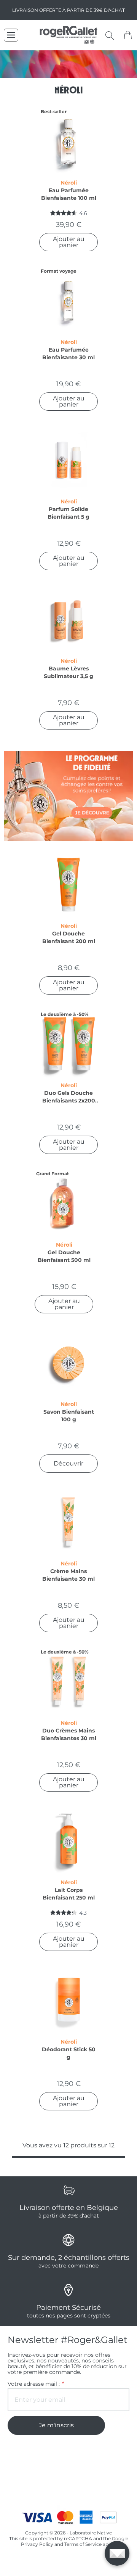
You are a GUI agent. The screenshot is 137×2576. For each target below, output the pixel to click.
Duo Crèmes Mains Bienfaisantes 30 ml (69, 1734)
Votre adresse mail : (35, 2384)
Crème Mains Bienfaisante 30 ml (68, 1575)
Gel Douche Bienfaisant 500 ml (64, 1256)
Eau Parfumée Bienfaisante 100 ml (69, 194)
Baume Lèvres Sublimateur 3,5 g (68, 672)
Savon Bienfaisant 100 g (69, 1416)
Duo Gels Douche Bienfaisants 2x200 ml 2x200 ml (69, 1097)
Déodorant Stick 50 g (69, 2053)
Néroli (69, 183)
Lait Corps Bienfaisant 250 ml (69, 1894)
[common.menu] (11, 35)
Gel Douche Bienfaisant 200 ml (69, 937)
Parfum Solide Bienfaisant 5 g (68, 513)
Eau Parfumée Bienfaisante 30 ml (68, 354)
